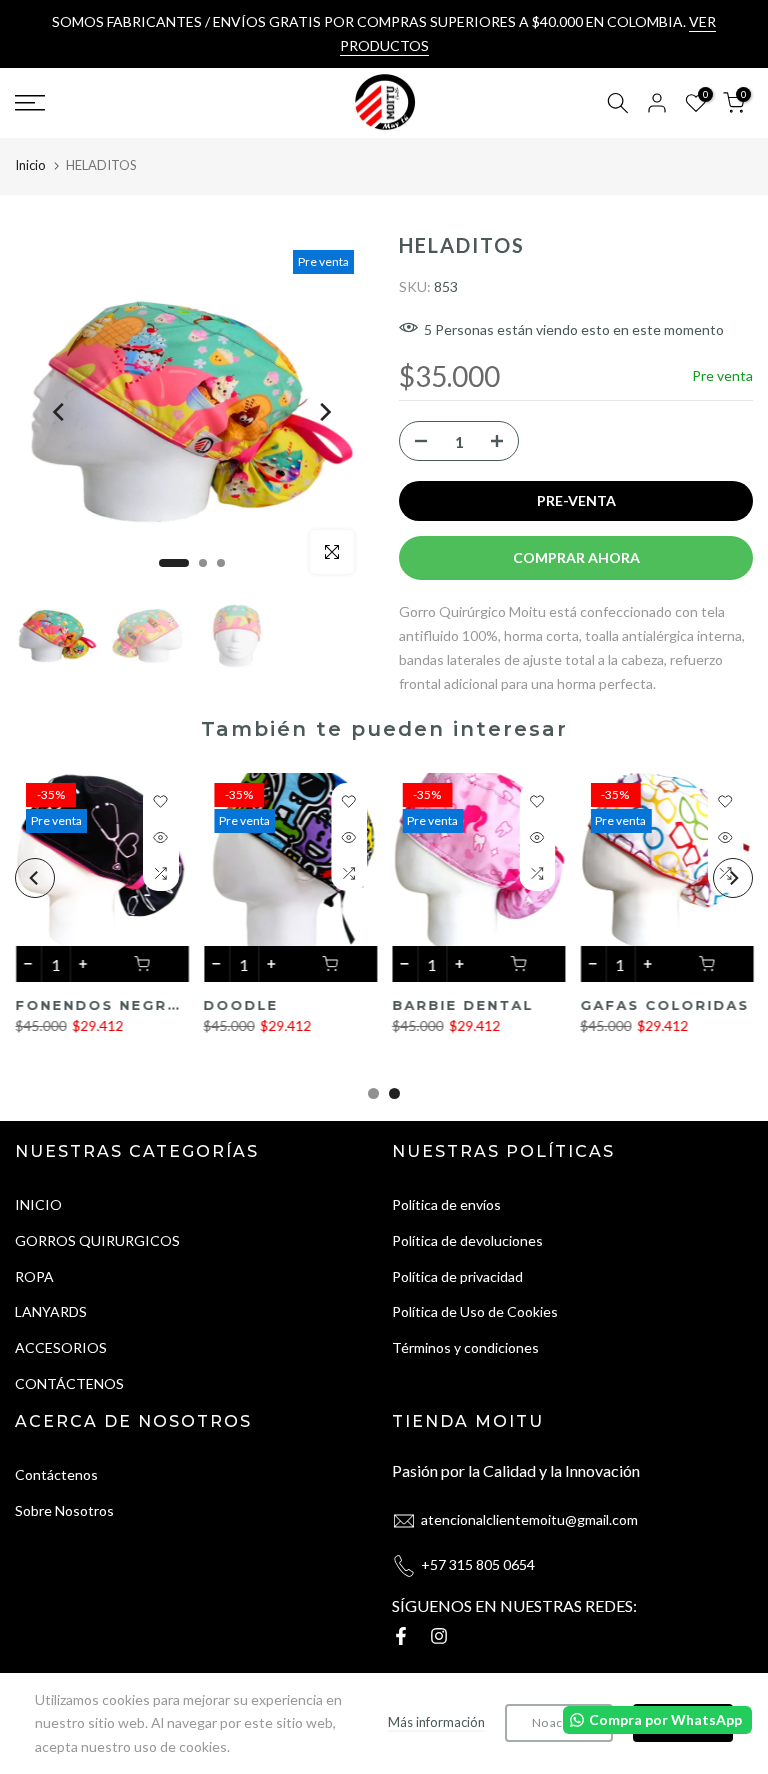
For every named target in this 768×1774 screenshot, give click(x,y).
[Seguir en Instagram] (439, 1636)
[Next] (324, 412)
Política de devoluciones (467, 1240)
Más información (436, 1722)
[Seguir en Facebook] (401, 1636)
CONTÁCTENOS (69, 1383)
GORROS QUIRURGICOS (97, 1240)
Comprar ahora (576, 557)
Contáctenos (56, 1474)
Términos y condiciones (465, 1347)
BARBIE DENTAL (462, 1006)
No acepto (559, 1722)
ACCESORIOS (61, 1347)
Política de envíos (446, 1204)
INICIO (38, 1204)
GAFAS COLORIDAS (664, 1006)
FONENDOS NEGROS (103, 1006)
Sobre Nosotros (64, 1510)
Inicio (30, 165)
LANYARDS (51, 1311)
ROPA (34, 1276)
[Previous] (60, 412)
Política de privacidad (457, 1276)
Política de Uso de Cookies (475, 1311)
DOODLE (240, 1006)
